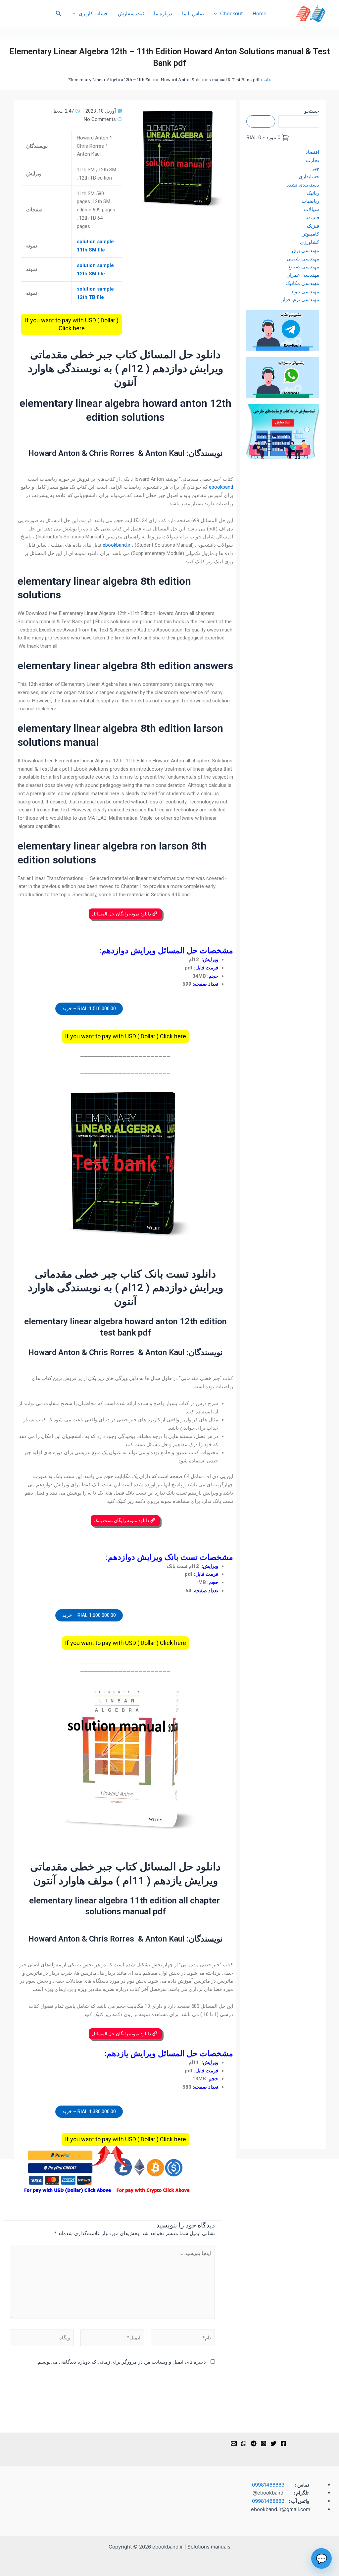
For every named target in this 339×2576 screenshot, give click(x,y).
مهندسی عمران (303, 275)
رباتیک (313, 193)
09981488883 (268, 2485)
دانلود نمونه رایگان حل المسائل (122, 914)
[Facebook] (283, 2443)
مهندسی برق (306, 250)
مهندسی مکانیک (302, 283)
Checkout (231, 13)
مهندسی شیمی (303, 259)
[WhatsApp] (244, 2443)
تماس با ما (193, 13)
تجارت (313, 160)
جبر (315, 168)
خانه (267, 80)
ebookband (221, 487)
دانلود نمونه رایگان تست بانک (122, 1520)
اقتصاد (312, 152)
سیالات (312, 209)
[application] (217, 14)
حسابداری (309, 176)
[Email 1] (234, 2443)
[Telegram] (254, 2443)
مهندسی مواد (305, 291)
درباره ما (163, 13)
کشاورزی (310, 242)
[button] (58, 13)
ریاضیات (310, 201)
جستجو (312, 111)
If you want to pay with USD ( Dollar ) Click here (72, 324)
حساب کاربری (93, 13)
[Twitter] (273, 2443)
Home (260, 13)
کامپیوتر (311, 234)
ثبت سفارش (131, 13)
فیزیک (313, 226)
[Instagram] (264, 2443)
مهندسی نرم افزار (300, 299)
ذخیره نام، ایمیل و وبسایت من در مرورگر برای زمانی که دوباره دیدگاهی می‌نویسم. (121, 2362)
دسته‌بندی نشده (303, 185)
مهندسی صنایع (304, 267)
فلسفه (312, 218)
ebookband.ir (117, 545)
